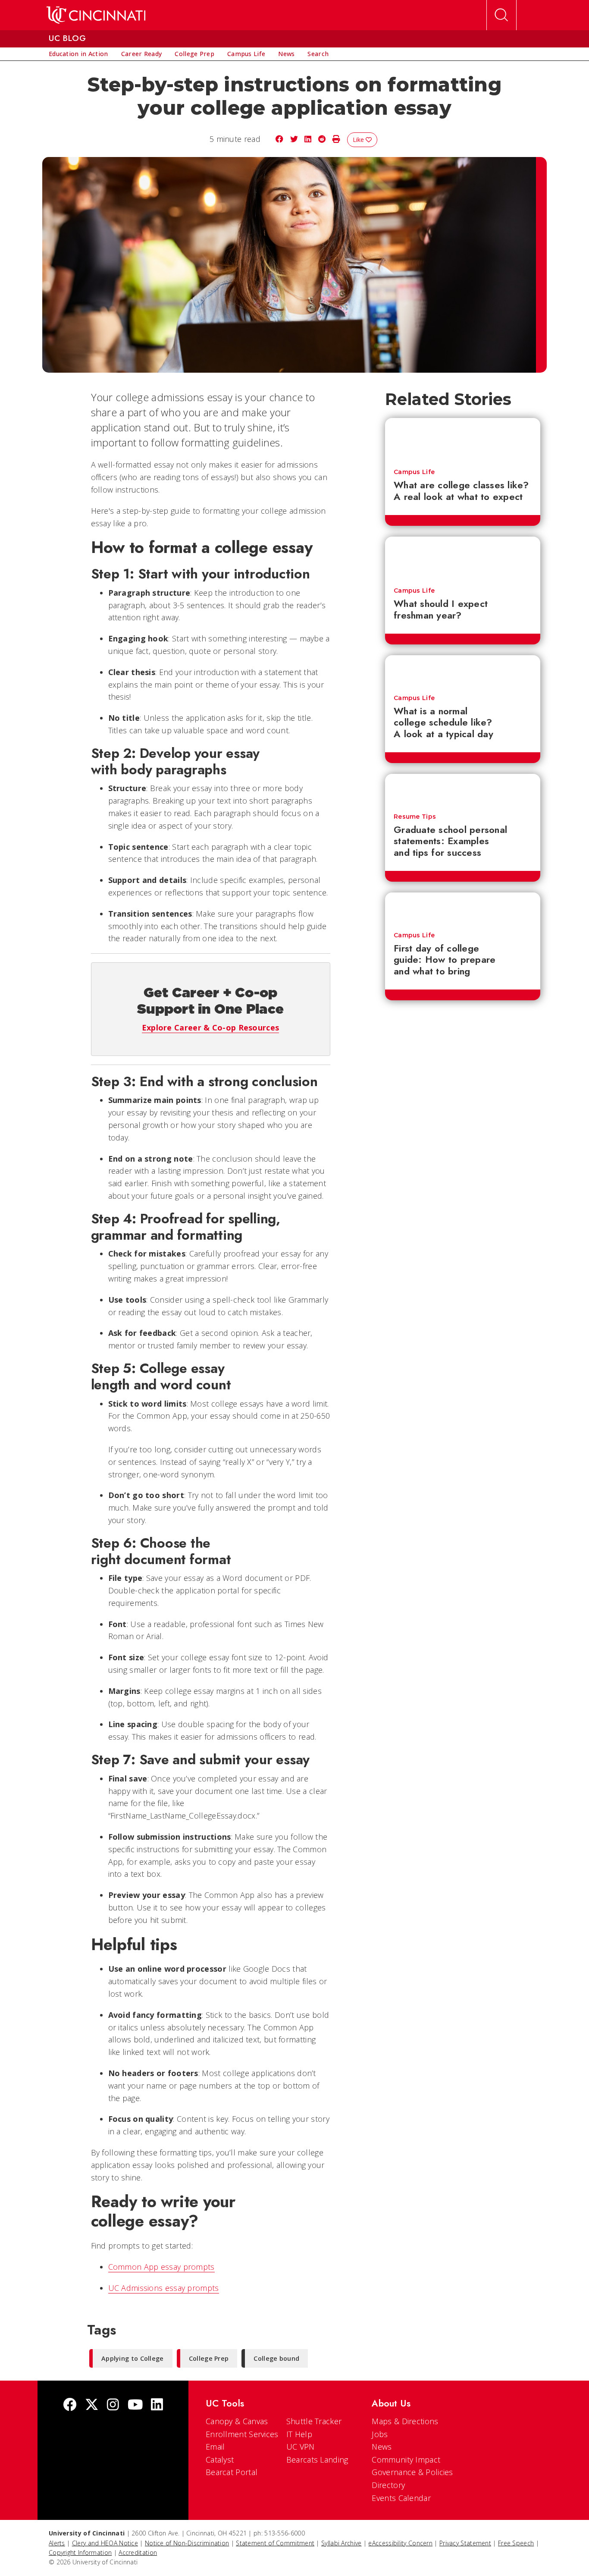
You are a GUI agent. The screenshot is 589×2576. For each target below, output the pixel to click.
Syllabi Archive (341, 2543)
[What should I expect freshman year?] (463, 558)
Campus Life (414, 472)
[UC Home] (96, 15)
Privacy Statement (465, 2543)
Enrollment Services (242, 2434)
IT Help (299, 2434)
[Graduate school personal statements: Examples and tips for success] (463, 789)
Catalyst (220, 2460)
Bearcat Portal (232, 2472)
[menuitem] (78, 54)
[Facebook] (70, 2405)
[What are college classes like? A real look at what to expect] (463, 439)
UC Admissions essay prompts (164, 2288)
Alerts (57, 2543)
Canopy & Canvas (237, 2421)
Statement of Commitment (275, 2543)
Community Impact (406, 2460)
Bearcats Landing (317, 2460)
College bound (276, 2358)
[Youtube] (135, 2405)
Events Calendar (401, 2498)
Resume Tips (415, 817)
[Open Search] (501, 15)
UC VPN (301, 2447)
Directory (388, 2485)
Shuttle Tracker (314, 2421)
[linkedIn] (157, 2405)
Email (215, 2447)
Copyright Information (80, 2552)
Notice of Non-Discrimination (187, 2543)
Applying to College (133, 2358)
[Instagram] (113, 2405)
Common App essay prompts (161, 2267)
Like (359, 140)
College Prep (209, 2358)
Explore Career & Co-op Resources (211, 1027)
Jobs (380, 2434)
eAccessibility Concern (400, 2543)
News (382, 2447)
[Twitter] (92, 2405)
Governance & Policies (412, 2472)
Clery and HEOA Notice (105, 2543)
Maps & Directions (405, 2421)
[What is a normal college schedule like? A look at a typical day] (463, 671)
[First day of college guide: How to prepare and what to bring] (463, 908)
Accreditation (138, 2552)
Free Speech (516, 2543)
